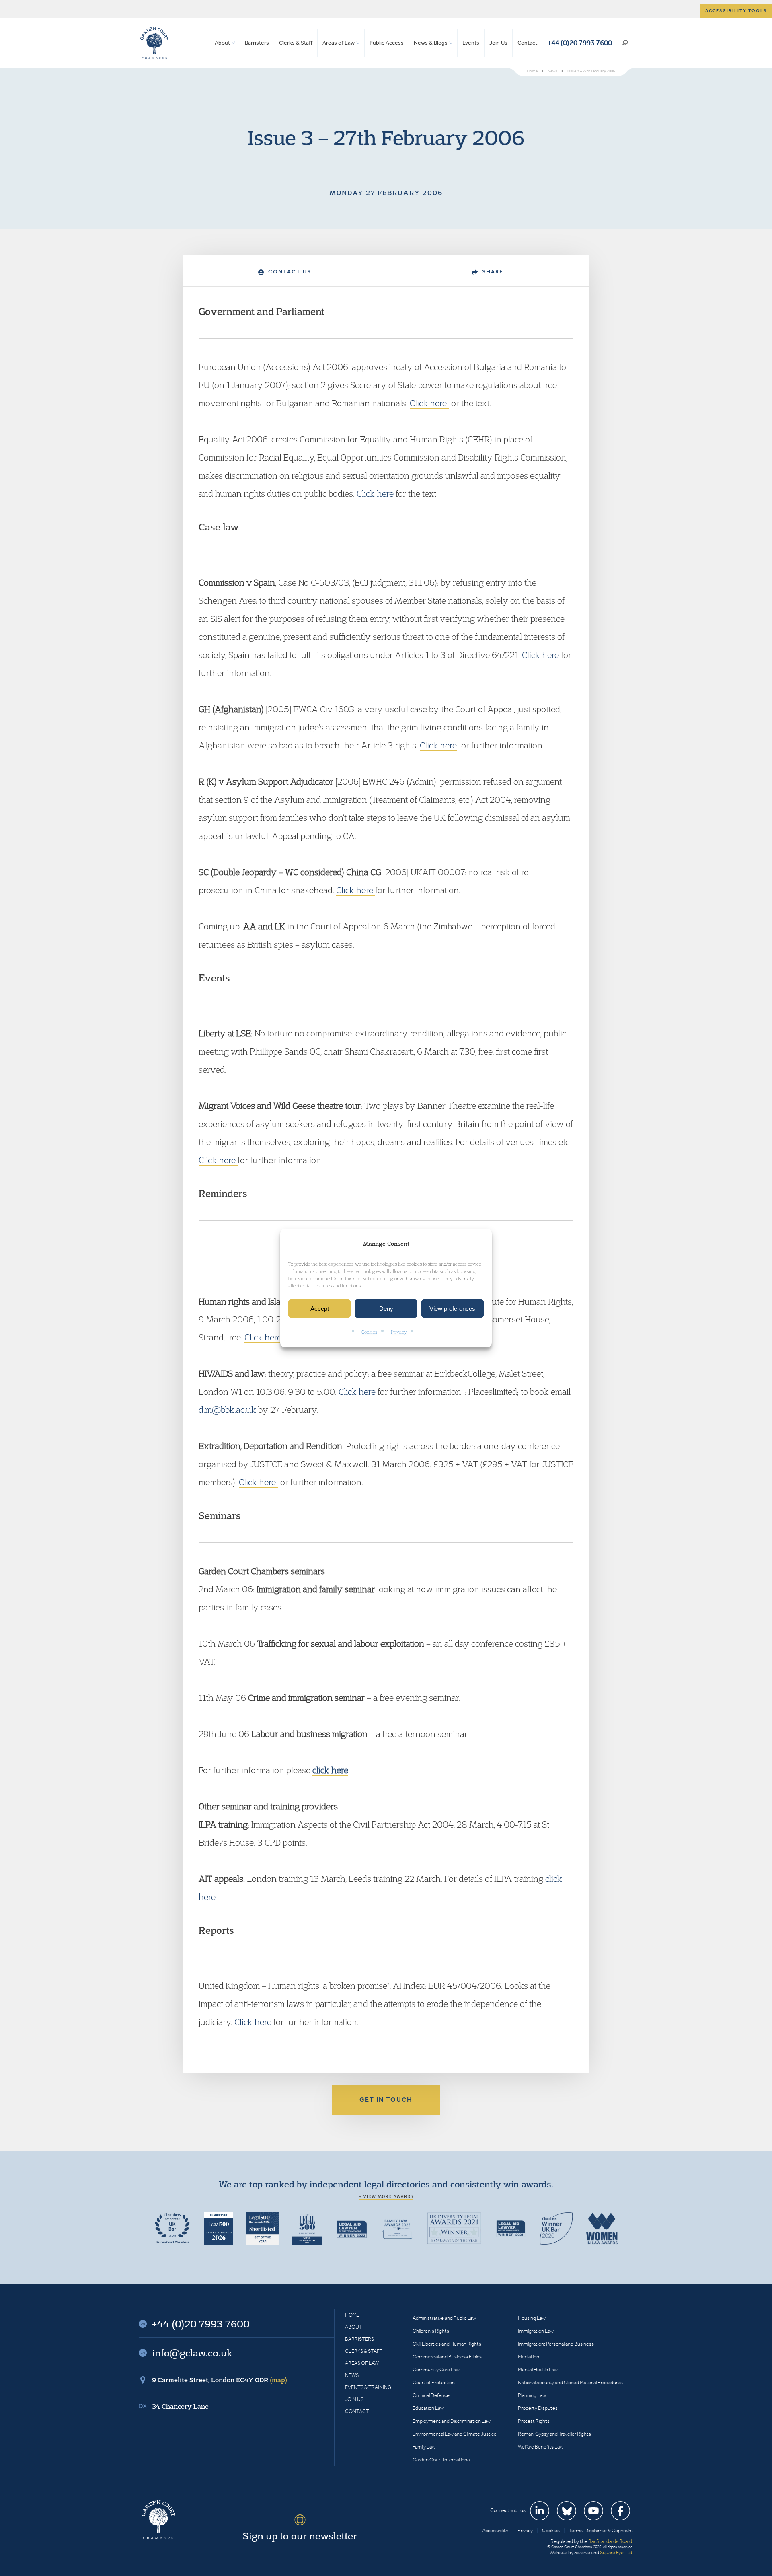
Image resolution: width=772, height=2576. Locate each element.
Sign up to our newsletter (300, 2536)
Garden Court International (441, 2460)
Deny (386, 1309)
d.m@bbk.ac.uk (227, 1410)
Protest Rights (534, 2421)
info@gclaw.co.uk (192, 2353)
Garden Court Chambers (154, 43)
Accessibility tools (736, 11)
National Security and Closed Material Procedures (570, 2382)
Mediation (529, 2357)
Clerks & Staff (296, 43)
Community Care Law (436, 2369)
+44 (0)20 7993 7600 (580, 43)
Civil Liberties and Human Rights (447, 2344)
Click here (429, 403)
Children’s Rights (431, 2331)
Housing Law (532, 2318)
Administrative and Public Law (444, 2318)
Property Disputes (538, 2408)
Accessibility (495, 2530)
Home (352, 2315)
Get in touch (386, 2100)
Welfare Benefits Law (541, 2447)
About (222, 43)
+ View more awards (386, 2196)
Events (471, 43)
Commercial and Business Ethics (447, 2357)
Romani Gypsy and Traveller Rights (554, 2434)
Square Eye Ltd (616, 2552)
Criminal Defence (431, 2395)
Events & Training (368, 2387)
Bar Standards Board (610, 2541)
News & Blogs (431, 43)
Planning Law (532, 2395)
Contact (527, 43)
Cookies (369, 1332)
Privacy (399, 1332)
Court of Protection (434, 2382)
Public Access (387, 43)
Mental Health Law (538, 2369)
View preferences (452, 1309)
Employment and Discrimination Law (452, 2421)
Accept (320, 1309)
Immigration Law (536, 2331)
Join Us (498, 43)
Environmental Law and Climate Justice (455, 2434)
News (352, 2375)
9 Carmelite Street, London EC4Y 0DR (220, 2380)
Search (625, 43)
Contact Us (289, 272)
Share (492, 272)
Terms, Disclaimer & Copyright (601, 2530)
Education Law (428, 2408)
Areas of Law (339, 43)
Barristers (257, 43)
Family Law (424, 2447)
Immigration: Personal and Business (556, 2344)
